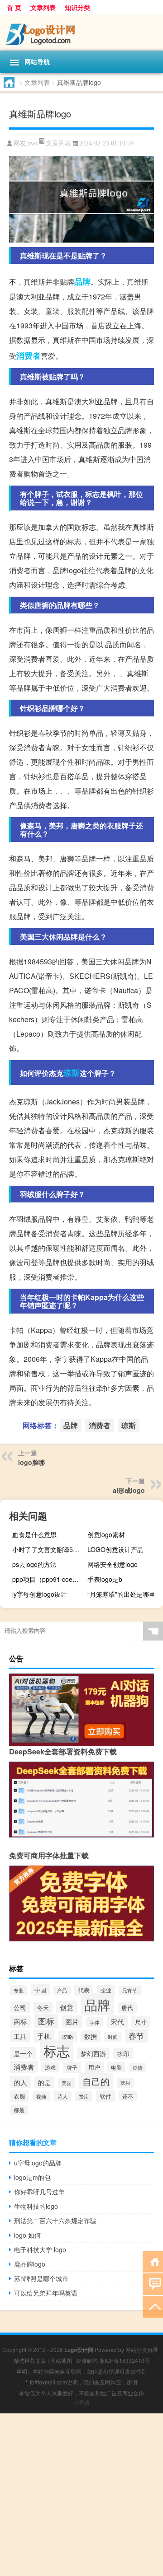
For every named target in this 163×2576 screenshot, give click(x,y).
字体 (95, 2022)
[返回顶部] (153, 2306)
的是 (44, 2082)
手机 (44, 2036)
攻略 (67, 2036)
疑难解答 (87, 2360)
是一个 (23, 2053)
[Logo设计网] (81, 33)
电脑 (116, 2067)
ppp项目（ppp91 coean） (49, 1579)
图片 (72, 2022)
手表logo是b (105, 1579)
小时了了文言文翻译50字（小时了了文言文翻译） (49, 1549)
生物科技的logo (36, 2206)
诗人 (62, 2096)
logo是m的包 (32, 2177)
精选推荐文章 (30, 2360)
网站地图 (61, 2360)
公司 (20, 2007)
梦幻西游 (93, 2053)
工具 (20, 2036)
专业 (19, 1990)
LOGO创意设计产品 (115, 1549)
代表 (84, 1990)
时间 (113, 2037)
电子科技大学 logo (40, 2249)
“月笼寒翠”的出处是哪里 (121, 1594)
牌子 (72, 2067)
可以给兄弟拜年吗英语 (46, 2293)
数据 (91, 2036)
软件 (105, 2096)
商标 (20, 2022)
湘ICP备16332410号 (125, 2360)
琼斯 (72, 1073)
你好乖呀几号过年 (39, 2192)
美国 (67, 2083)
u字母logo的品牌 (38, 2163)
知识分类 (77, 7)
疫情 (138, 2068)
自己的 (96, 2081)
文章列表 (43, 7)
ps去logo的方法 (34, 1564)
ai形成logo (129, 1490)
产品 (62, 1990)
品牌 (82, 281)
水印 (123, 2053)
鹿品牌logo (30, 2264)
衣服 (19, 2096)
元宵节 (130, 1990)
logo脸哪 (31, 1462)
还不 (128, 2096)
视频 (41, 2096)
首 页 (14, 7)
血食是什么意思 (34, 1534)
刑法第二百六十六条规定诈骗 (55, 2221)
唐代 (127, 2008)
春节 (136, 2036)
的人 (20, 2082)
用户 (94, 2067)
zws (33, 143)
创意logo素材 (106, 1534)
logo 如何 (27, 2235)
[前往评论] (153, 2284)
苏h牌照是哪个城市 (41, 2278)
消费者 (29, 355)
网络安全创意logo (113, 1564)
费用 (84, 2096)
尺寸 (141, 2022)
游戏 (50, 2067)
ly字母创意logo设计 (40, 1594)
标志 (57, 2050)
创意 (67, 2007)
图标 (46, 2021)
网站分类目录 (142, 2349)
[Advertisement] (81, 2495)
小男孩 (81, 2402)
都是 (19, 2110)
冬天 (43, 2008)
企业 (106, 1990)
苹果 (125, 2083)
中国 (40, 1990)
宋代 (117, 2022)
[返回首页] (153, 2261)
